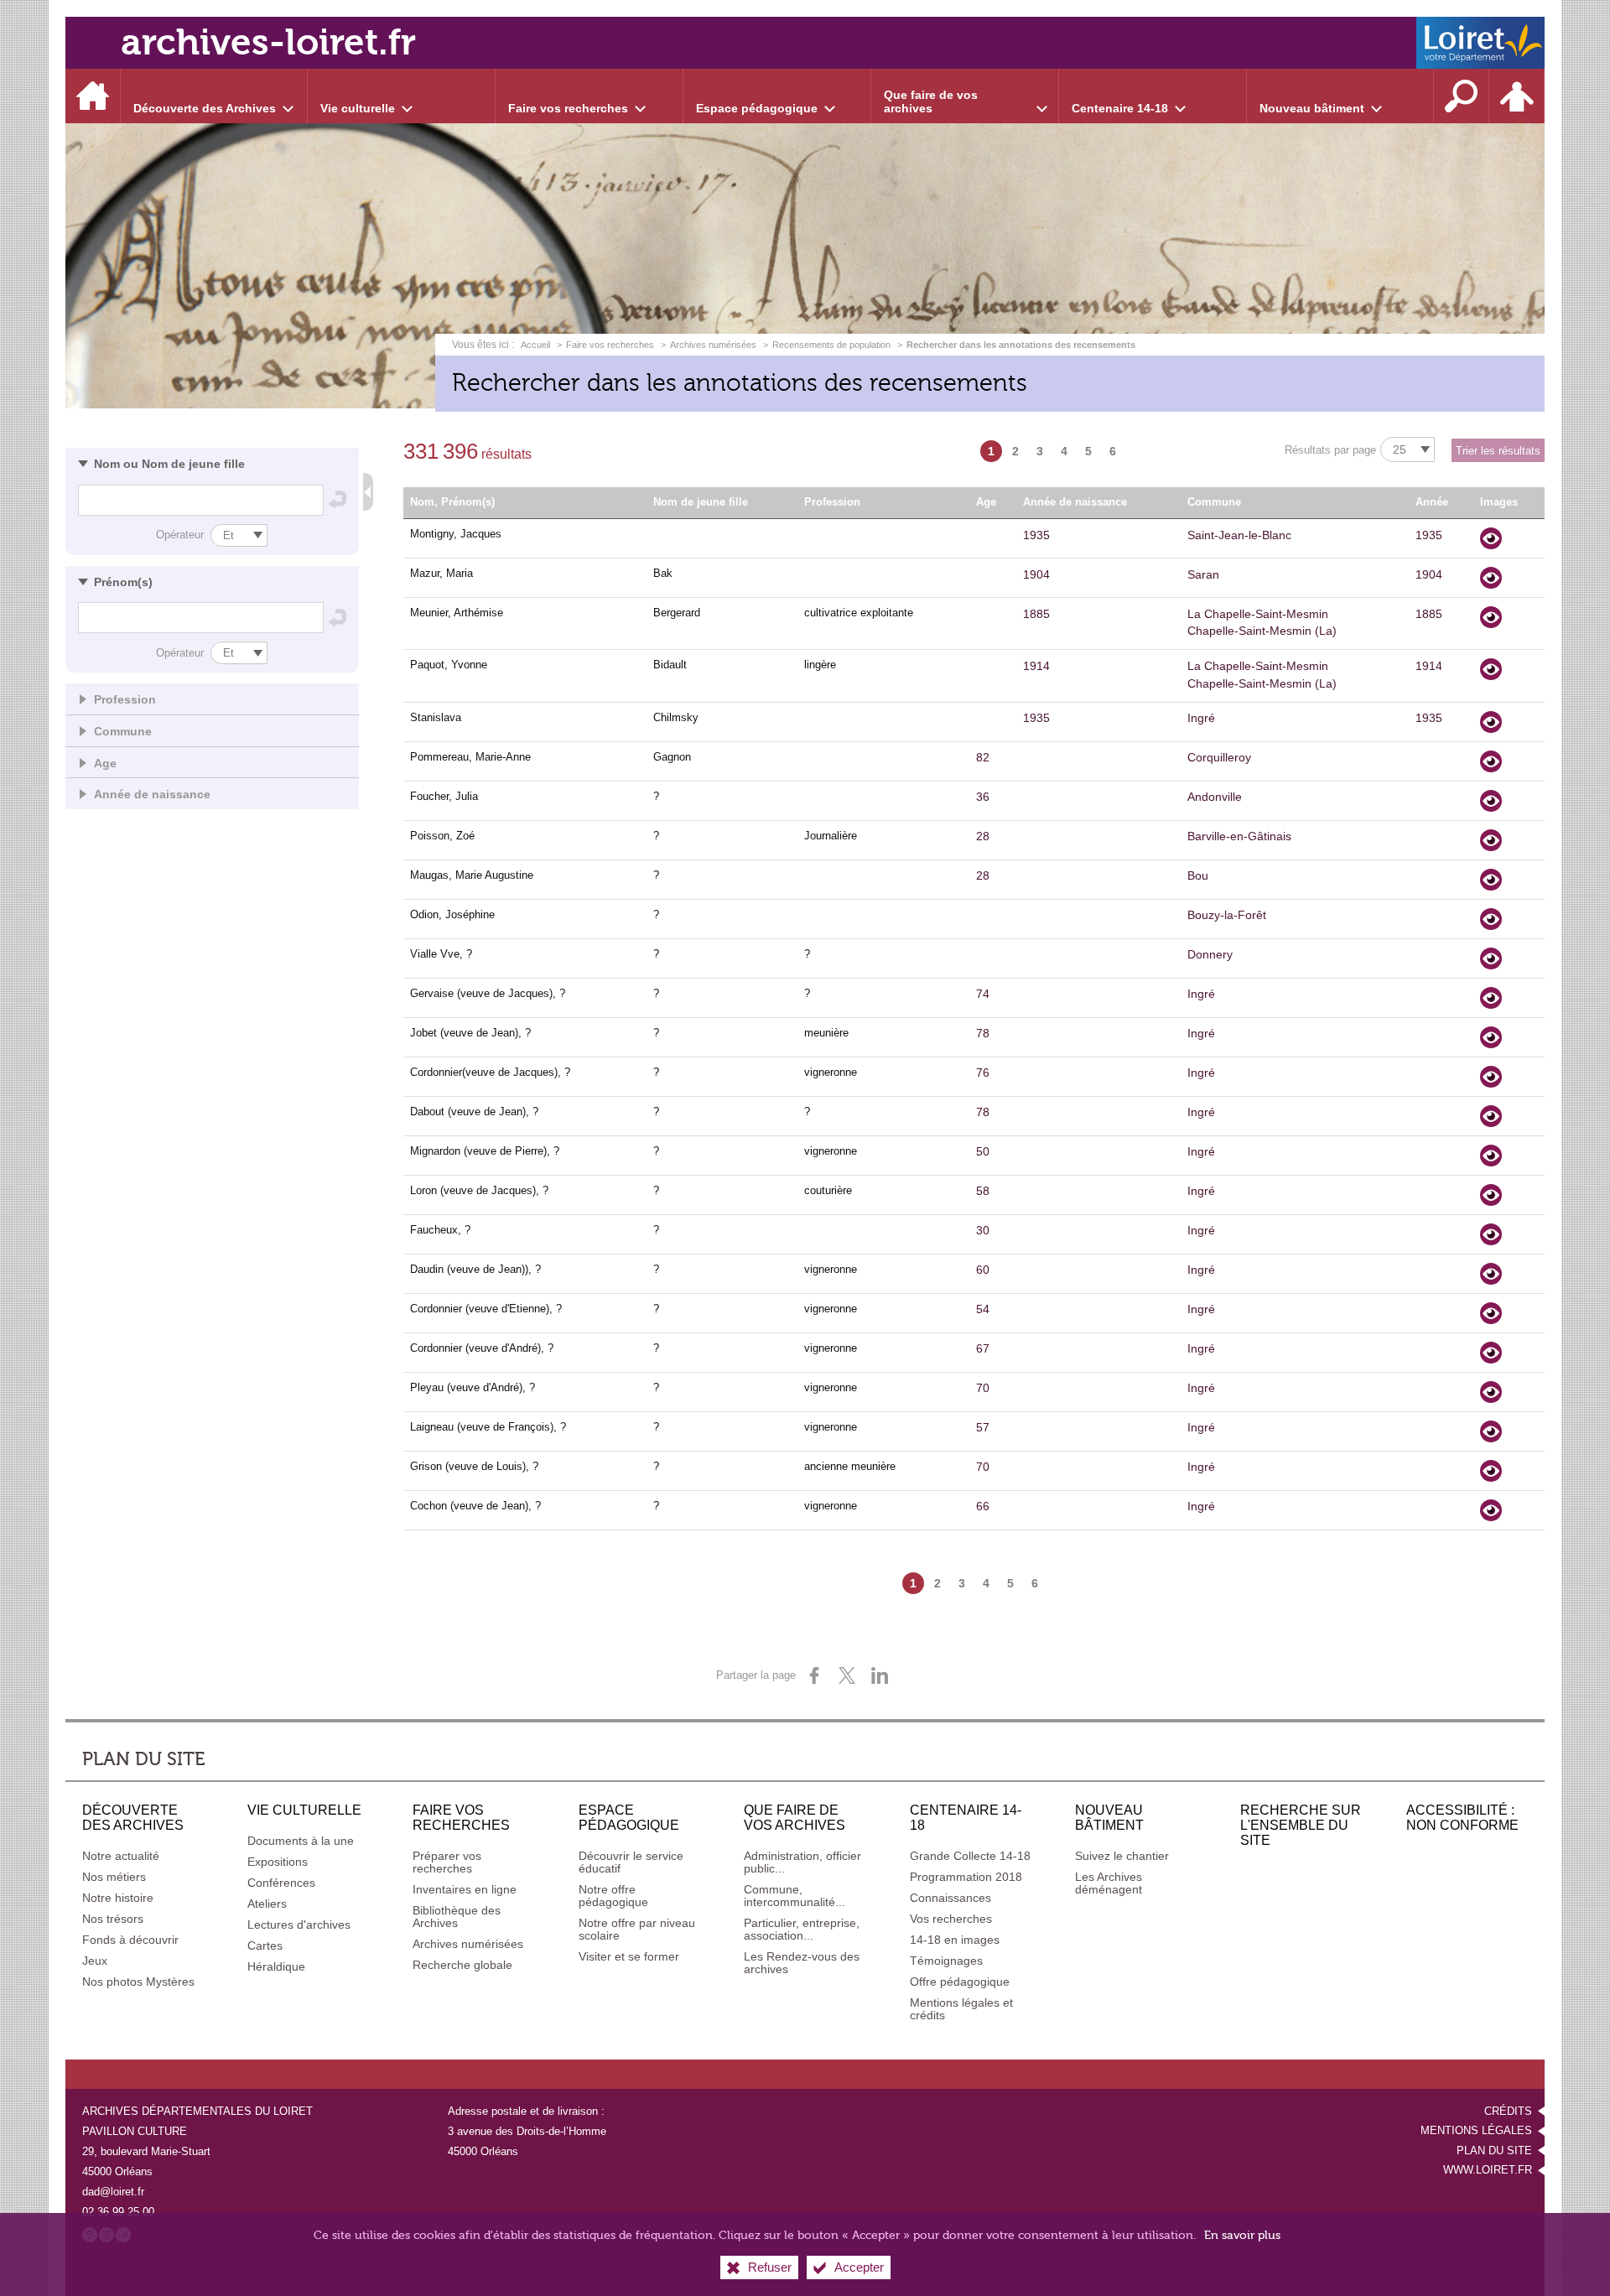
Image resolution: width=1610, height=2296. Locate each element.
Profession (125, 699)
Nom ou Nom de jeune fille (169, 464)
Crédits (1508, 2111)
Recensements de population (831, 345)
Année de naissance (152, 794)
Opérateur (180, 535)
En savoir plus (1242, 2235)
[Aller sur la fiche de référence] (1491, 538)
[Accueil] (93, 96)
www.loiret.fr (1488, 2170)
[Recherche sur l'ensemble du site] (1462, 96)
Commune (123, 731)
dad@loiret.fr (113, 2192)
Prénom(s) (123, 582)
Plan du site (1494, 2151)
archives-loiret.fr (268, 42)
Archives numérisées (713, 345)
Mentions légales (1476, 2130)
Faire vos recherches (610, 345)
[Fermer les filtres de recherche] (368, 492)
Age (105, 763)
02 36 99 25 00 (118, 2212)
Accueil (537, 345)
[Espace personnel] (1517, 96)
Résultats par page (1330, 450)
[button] (212, 463)
